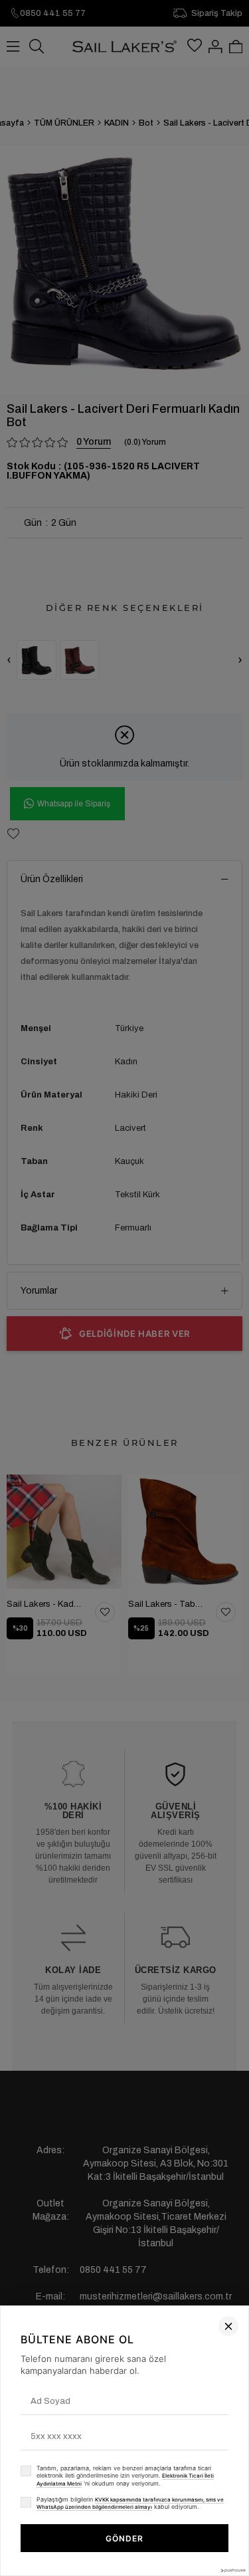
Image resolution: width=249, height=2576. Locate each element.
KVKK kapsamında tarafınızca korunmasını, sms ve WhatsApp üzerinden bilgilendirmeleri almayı (130, 2504)
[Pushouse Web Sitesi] (232, 2570)
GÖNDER (124, 2538)
